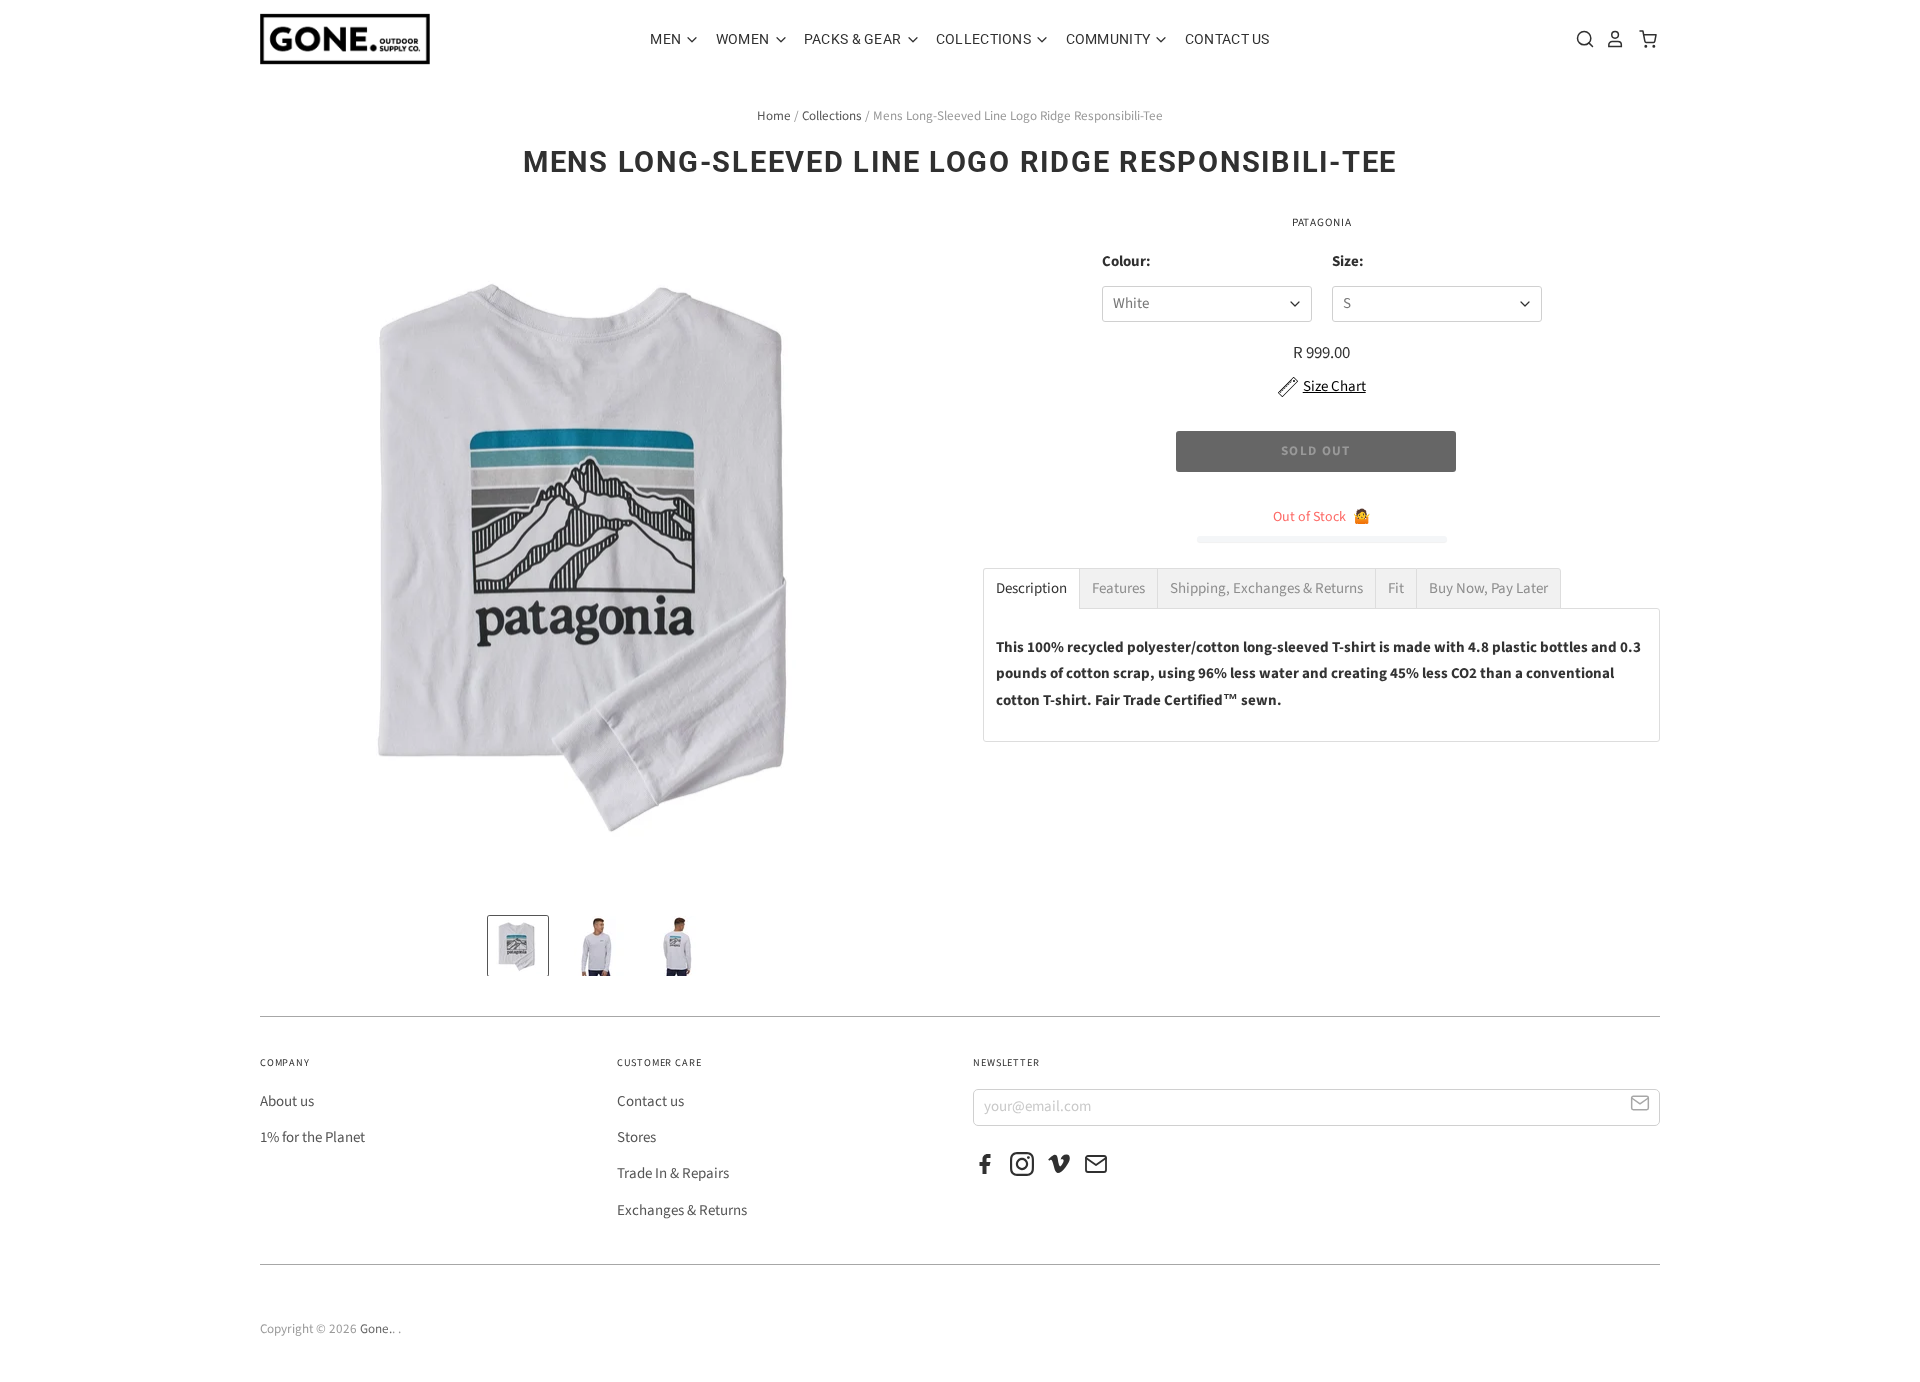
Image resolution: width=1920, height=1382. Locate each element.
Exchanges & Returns (682, 1210)
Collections (985, 39)
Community (1110, 39)
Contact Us (1227, 39)
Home (774, 116)
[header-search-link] (1580, 39)
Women (744, 39)
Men (667, 39)
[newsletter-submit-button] (1640, 1106)
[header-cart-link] (1642, 39)
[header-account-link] (1610, 39)
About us (287, 1101)
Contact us (650, 1101)
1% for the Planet (312, 1137)
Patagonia (1322, 222)
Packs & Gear (854, 39)
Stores (636, 1137)
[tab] (1031, 588)
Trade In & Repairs (673, 1173)
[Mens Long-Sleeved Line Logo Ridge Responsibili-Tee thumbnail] (518, 946)
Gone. (376, 1329)
